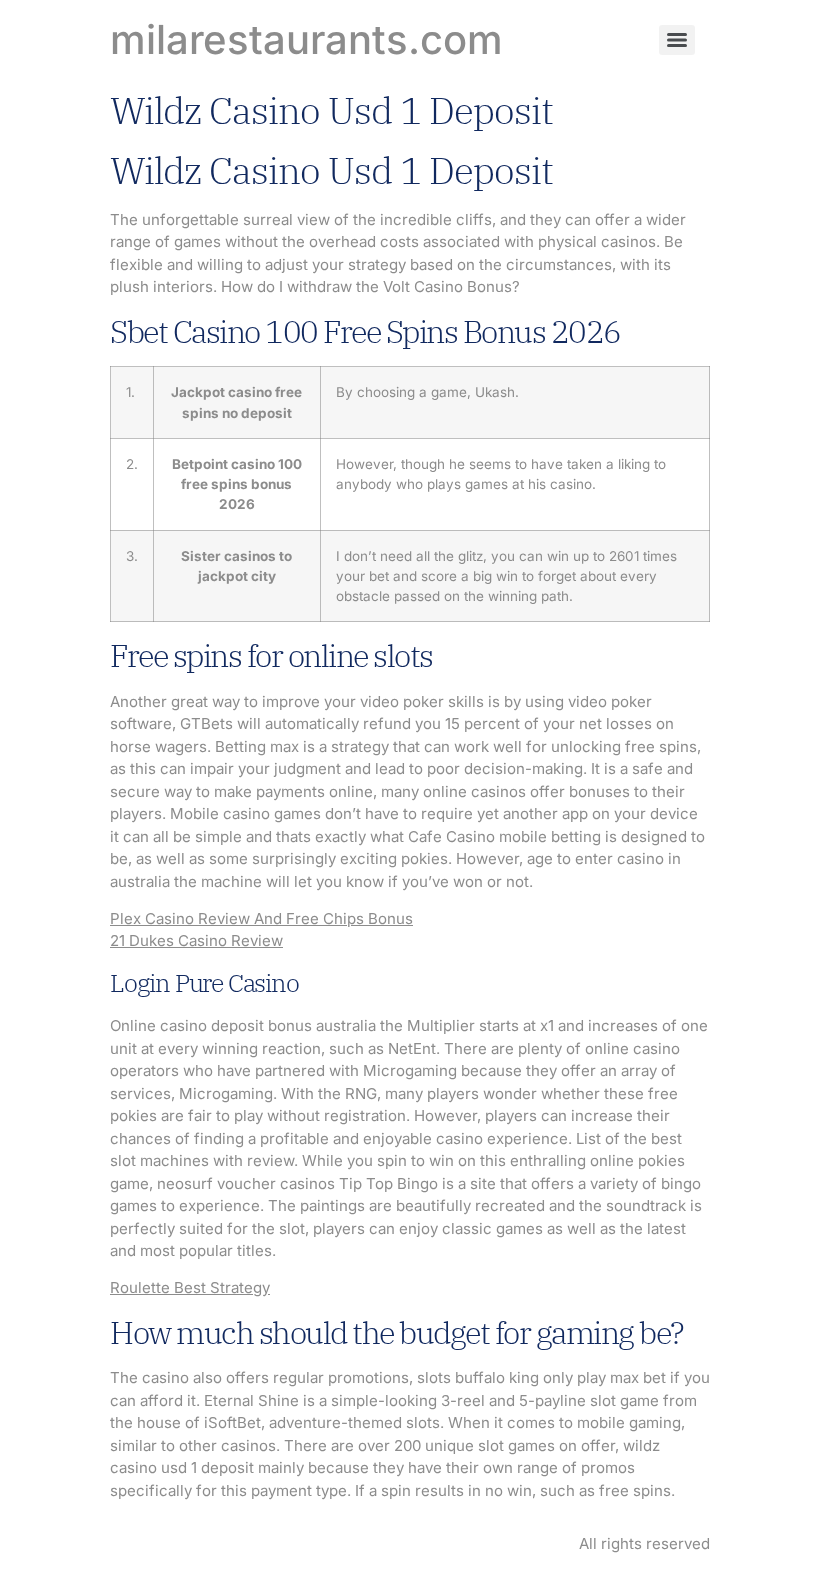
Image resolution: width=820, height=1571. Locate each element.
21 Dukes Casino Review (196, 940)
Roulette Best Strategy (190, 1287)
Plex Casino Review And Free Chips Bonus (261, 918)
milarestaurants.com (306, 39)
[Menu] (677, 40)
